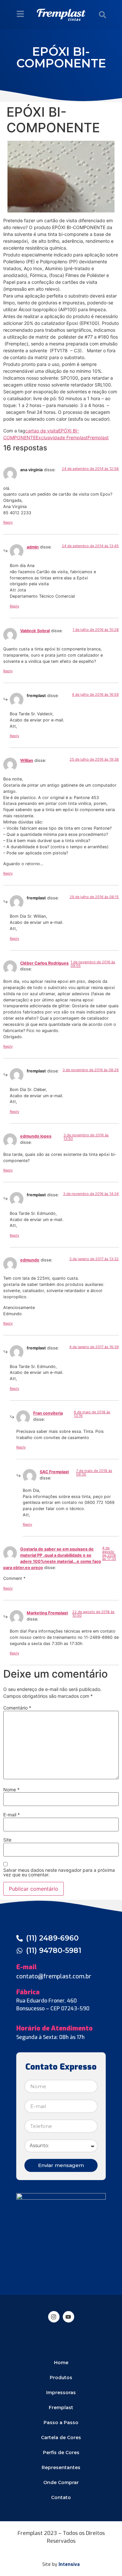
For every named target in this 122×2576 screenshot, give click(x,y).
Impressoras (61, 2393)
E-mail (12, 1815)
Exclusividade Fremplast (62, 437)
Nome (11, 1790)
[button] (102, 15)
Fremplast (98, 437)
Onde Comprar (61, 2482)
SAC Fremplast (54, 1472)
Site (7, 1840)
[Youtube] (68, 2317)
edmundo (30, 1260)
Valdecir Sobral (35, 631)
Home (61, 2363)
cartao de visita (42, 431)
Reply (8, 522)
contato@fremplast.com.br (54, 1976)
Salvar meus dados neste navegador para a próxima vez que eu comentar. (59, 1872)
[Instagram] (54, 2317)
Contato (61, 2497)
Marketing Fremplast (47, 1613)
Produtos (61, 2378)
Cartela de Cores (61, 2438)
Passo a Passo (61, 2423)
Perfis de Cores (61, 2452)
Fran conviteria (48, 1413)
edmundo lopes (36, 1136)
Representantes (61, 2467)
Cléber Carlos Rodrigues (44, 963)
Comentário (17, 1708)
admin (33, 547)
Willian (27, 760)
